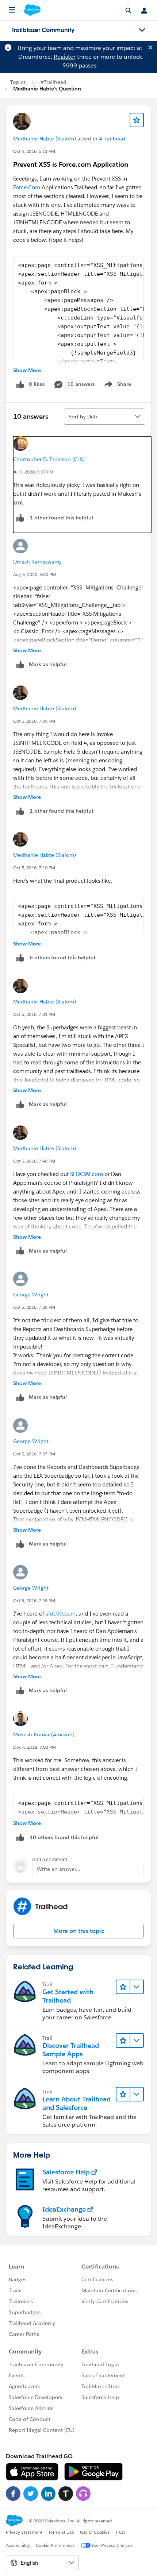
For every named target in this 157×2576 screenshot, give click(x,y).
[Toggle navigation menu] (142, 30)
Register (65, 57)
